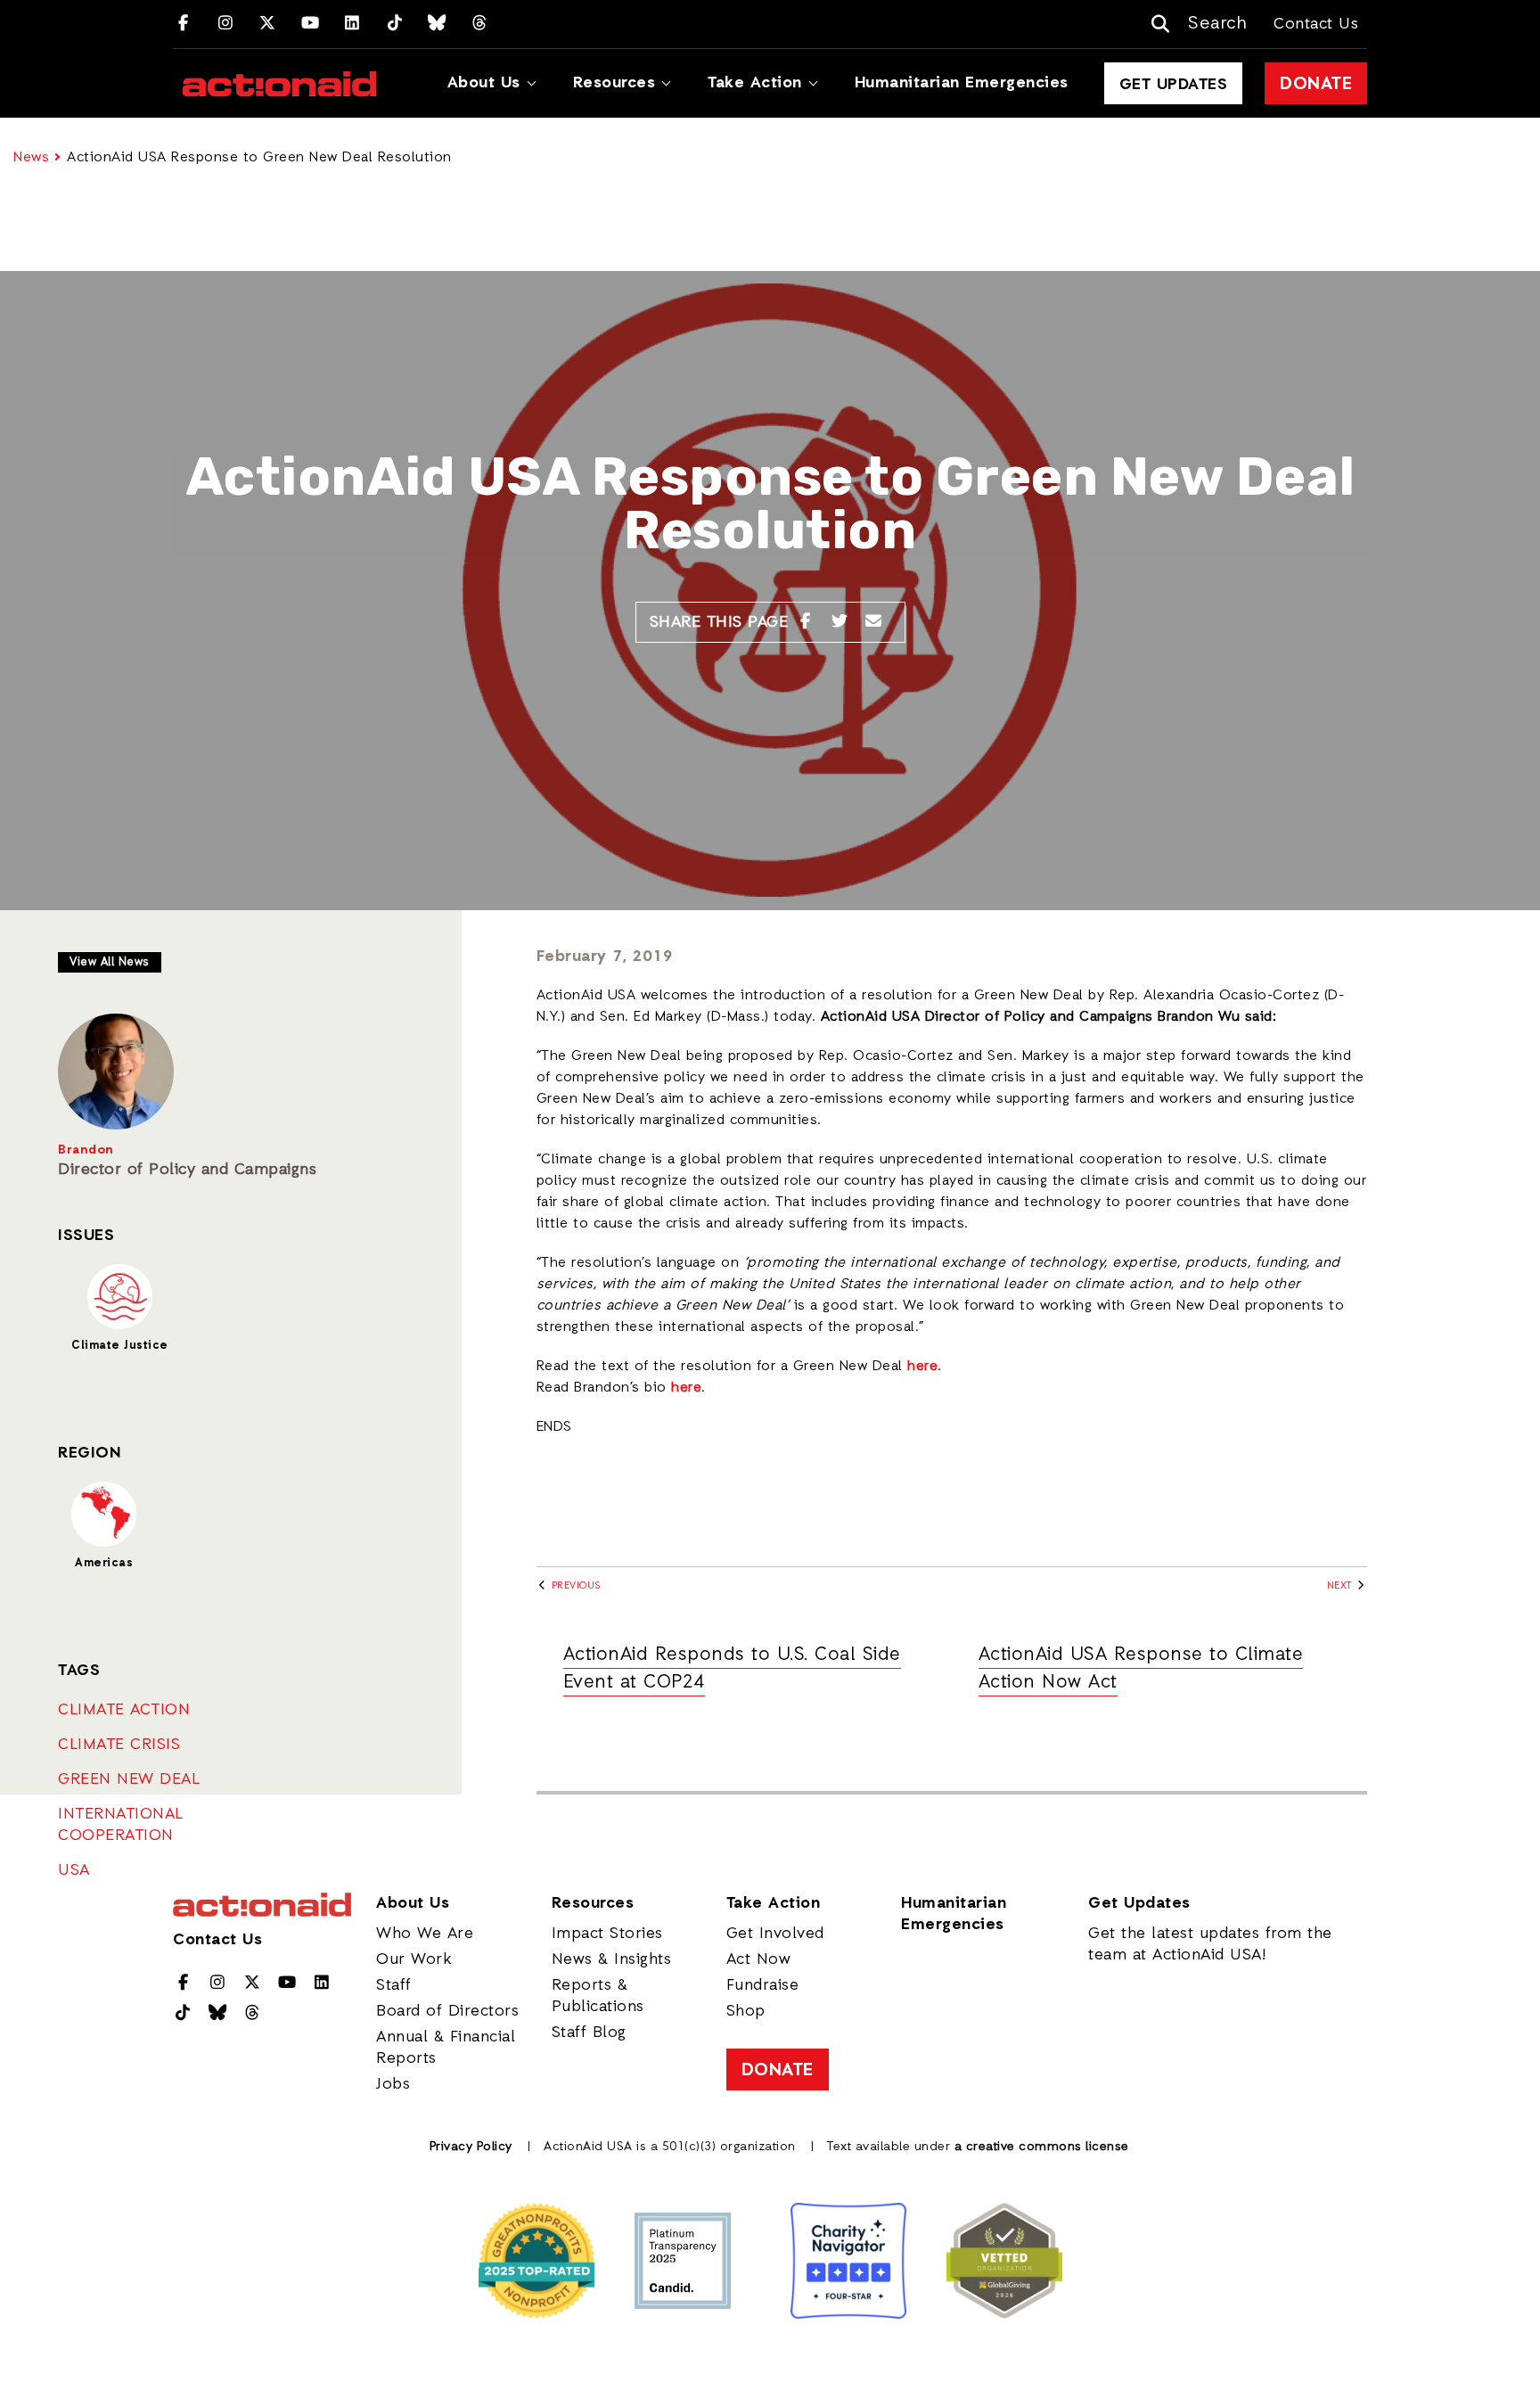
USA (74, 1870)
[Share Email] (874, 622)
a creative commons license (1042, 2147)
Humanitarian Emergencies (962, 83)
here (922, 1367)
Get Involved (775, 1934)
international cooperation (121, 1825)
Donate (1316, 85)
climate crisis (119, 1745)
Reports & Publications (598, 1996)
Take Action (755, 83)
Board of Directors (447, 2011)
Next (1341, 1586)
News (31, 158)
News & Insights (612, 1959)
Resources (614, 83)
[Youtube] (311, 24)
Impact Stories (607, 1934)
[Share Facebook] (805, 622)
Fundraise (763, 1985)
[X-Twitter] (268, 24)
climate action (124, 1710)
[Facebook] (183, 24)
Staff (394, 1985)
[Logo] (279, 84)
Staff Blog (589, 2033)
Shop (746, 2011)
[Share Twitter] (840, 622)
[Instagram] (226, 24)
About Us (484, 83)
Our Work (414, 1959)
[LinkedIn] (352, 24)
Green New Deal (129, 1779)
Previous (574, 1586)
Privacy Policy (471, 2147)
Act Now (759, 1959)
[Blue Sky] (437, 24)
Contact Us (1316, 24)
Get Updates (1174, 85)
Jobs (393, 2084)
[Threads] (480, 24)
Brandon (86, 1150)
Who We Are (425, 1934)
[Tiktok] (395, 24)
